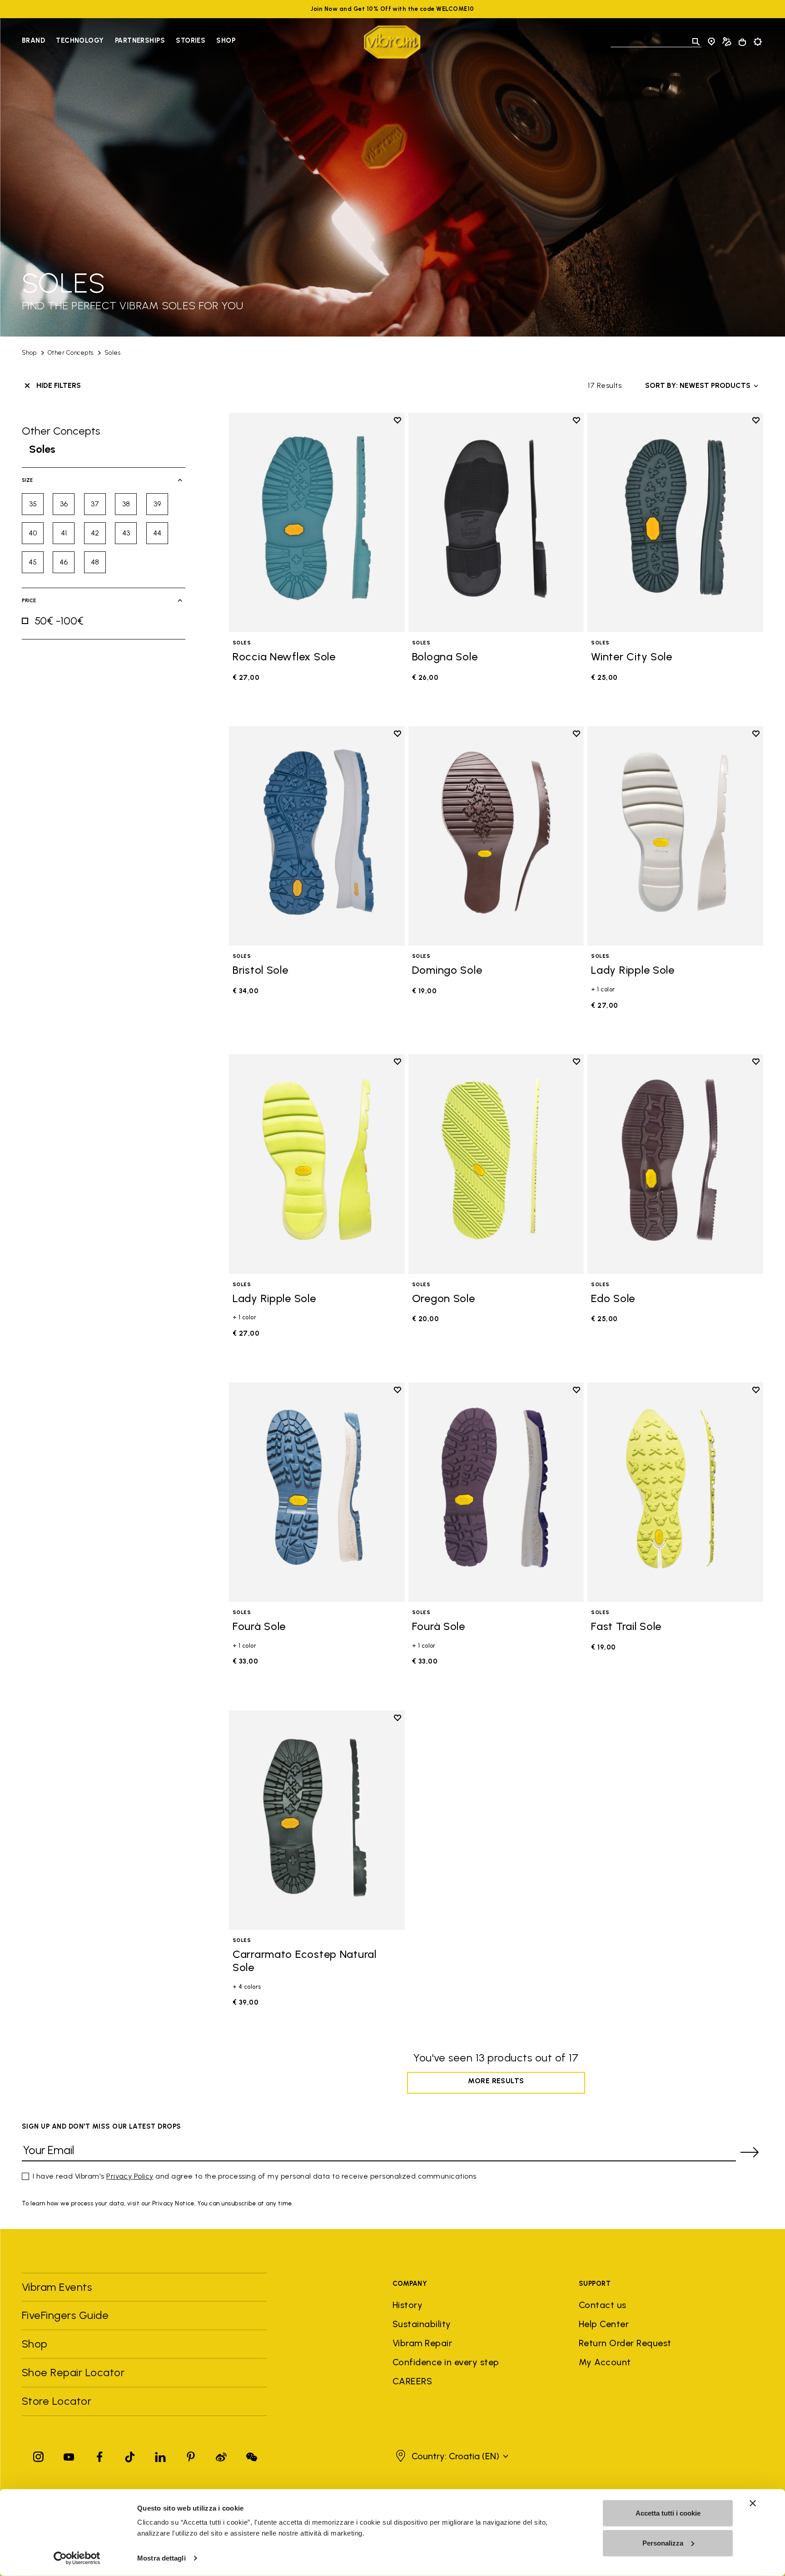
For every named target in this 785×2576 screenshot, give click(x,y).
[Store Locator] (711, 42)
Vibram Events (57, 2287)
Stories (191, 40)
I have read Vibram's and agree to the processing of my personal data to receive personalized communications (255, 2176)
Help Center (604, 2324)
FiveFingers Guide (67, 2315)
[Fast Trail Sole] (675, 1492)
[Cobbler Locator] (727, 42)
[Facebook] (99, 2455)
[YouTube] (69, 2455)
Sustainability (422, 2324)
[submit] (750, 2152)
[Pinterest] (191, 2455)
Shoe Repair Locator (73, 2372)
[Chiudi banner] (753, 2503)
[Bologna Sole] (496, 523)
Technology (80, 40)
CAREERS (412, 2381)
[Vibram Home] (392, 42)
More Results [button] (496, 2081)
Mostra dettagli (161, 2558)
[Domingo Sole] (496, 836)
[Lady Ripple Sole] (675, 836)
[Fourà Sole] (317, 1492)
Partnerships (140, 40)
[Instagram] (39, 2455)
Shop (226, 40)
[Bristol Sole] (317, 836)
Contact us (603, 2305)
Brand (33, 40)
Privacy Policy (130, 2176)
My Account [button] (605, 2362)
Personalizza (663, 2543)
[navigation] (129, 42)
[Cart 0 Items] (742, 42)
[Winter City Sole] (675, 523)
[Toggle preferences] (758, 42)
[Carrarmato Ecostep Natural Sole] (317, 1820)
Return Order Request (625, 2343)
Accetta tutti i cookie (668, 2513)
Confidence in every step (446, 2362)
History (407, 2305)
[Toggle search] (696, 42)
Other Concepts (71, 353)
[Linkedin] (160, 2455)
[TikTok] (130, 2455)
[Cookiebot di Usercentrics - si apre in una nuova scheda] (77, 2558)
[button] (451, 2456)
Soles (112, 353)
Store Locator (57, 2401)
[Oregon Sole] (496, 1164)
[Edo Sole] (675, 1164)
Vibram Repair (422, 2343)
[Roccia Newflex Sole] (317, 523)
